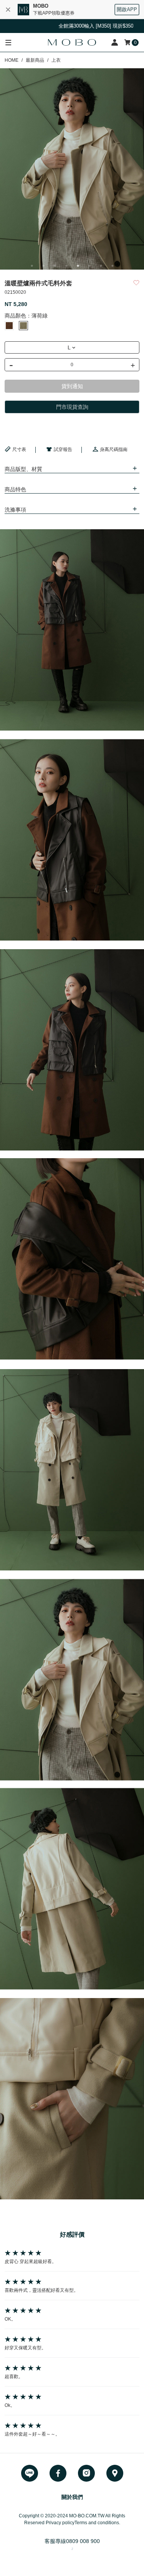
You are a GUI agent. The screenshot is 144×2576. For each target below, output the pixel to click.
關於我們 (72, 2497)
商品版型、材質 (23, 469)
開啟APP (127, 9)
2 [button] (43, 266)
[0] (128, 42)
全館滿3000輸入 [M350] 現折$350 (73, 26)
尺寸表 (19, 449)
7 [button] (101, 266)
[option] (72, 169)
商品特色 (15, 489)
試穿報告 (63, 449)
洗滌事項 (15, 510)
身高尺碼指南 (114, 449)
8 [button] (113, 266)
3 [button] (55, 266)
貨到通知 (72, 386)
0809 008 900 (83, 2541)
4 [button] (66, 266)
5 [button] (78, 266)
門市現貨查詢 (72, 407)
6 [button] (89, 266)
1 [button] (32, 266)
